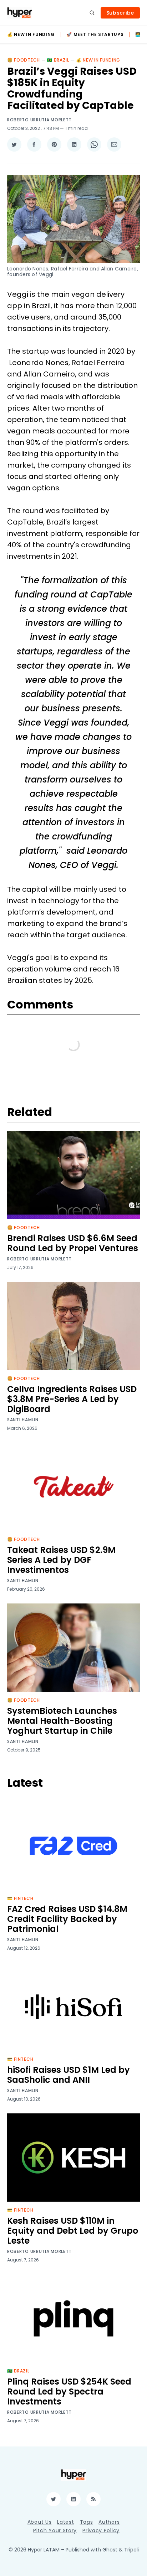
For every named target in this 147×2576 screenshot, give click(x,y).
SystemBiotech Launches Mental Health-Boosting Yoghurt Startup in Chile (62, 1721)
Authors (109, 2522)
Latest (65, 2522)
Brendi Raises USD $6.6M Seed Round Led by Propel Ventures (73, 1243)
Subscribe (120, 13)
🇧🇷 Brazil (58, 60)
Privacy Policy (101, 2530)
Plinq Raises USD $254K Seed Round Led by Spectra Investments (69, 2391)
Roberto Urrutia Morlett (39, 120)
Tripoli (131, 2550)
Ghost (110, 2550)
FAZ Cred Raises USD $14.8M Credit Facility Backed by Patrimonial (67, 1919)
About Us (40, 2522)
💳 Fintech (20, 1898)
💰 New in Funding (31, 35)
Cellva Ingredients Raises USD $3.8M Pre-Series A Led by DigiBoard (72, 1399)
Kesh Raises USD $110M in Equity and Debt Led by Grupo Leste (73, 2231)
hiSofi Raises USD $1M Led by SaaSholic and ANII (69, 2075)
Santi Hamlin (23, 1420)
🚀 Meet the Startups (95, 35)
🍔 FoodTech (24, 60)
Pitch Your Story (55, 2530)
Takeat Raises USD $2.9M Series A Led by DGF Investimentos (61, 1560)
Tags (87, 2522)
